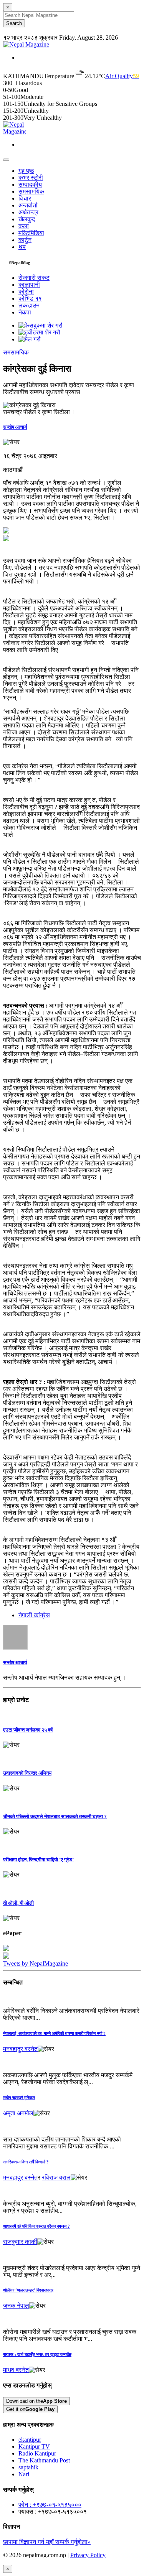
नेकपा (25, 312)
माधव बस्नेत (16, 2370)
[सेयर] (11, 442)
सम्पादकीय (30, 185)
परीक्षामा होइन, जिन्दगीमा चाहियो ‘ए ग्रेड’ (38, 1860)
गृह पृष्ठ (26, 171)
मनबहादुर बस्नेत (20, 2049)
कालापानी (29, 285)
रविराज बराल (56, 2177)
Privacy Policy (88, 2555)
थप (22, 247)
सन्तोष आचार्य (15, 427)
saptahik (28, 2467)
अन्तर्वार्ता (28, 205)
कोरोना (26, 292)
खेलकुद (27, 219)
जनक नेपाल (16, 2306)
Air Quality (122, 76)
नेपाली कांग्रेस (34, 1615)
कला (24, 226)
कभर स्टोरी (31, 178)
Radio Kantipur (37, 2453)
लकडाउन (29, 305)
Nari (24, 2474)
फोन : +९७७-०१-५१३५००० (50, 2505)
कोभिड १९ (30, 298)
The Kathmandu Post (44, 2460)
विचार (25, 198)
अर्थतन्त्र (28, 212)
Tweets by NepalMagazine (36, 1963)
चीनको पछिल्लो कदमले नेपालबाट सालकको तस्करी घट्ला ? (55, 1816)
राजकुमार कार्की (20, 2242)
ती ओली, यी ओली (18, 1903)
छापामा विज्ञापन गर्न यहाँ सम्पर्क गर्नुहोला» (47, 2542)
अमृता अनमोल (18, 2113)
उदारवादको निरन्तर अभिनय (27, 1773)
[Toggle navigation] (6, 160)
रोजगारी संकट (34, 278)
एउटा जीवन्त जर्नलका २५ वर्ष (28, 1730)
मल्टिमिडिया (31, 233)
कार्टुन (25, 240)
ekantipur (30, 2440)
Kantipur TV (34, 2446)
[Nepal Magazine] (26, 44)
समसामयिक (31, 191)
